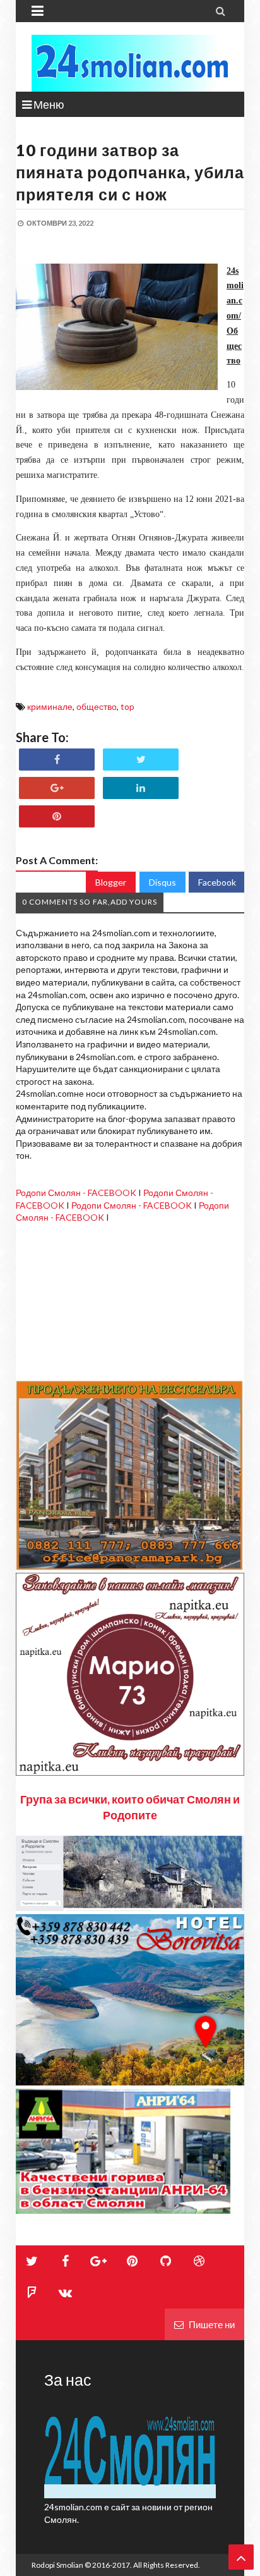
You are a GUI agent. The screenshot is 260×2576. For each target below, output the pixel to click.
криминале (50, 706)
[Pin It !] (57, 816)
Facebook (217, 882)
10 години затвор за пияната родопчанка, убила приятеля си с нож (130, 172)
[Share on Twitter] (141, 760)
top (127, 706)
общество (97, 706)
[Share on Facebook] (57, 760)
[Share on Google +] (57, 788)
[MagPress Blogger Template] (130, 63)
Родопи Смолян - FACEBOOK (76, 1193)
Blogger (111, 882)
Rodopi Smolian (57, 2565)
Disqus (162, 882)
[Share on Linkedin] (141, 788)
